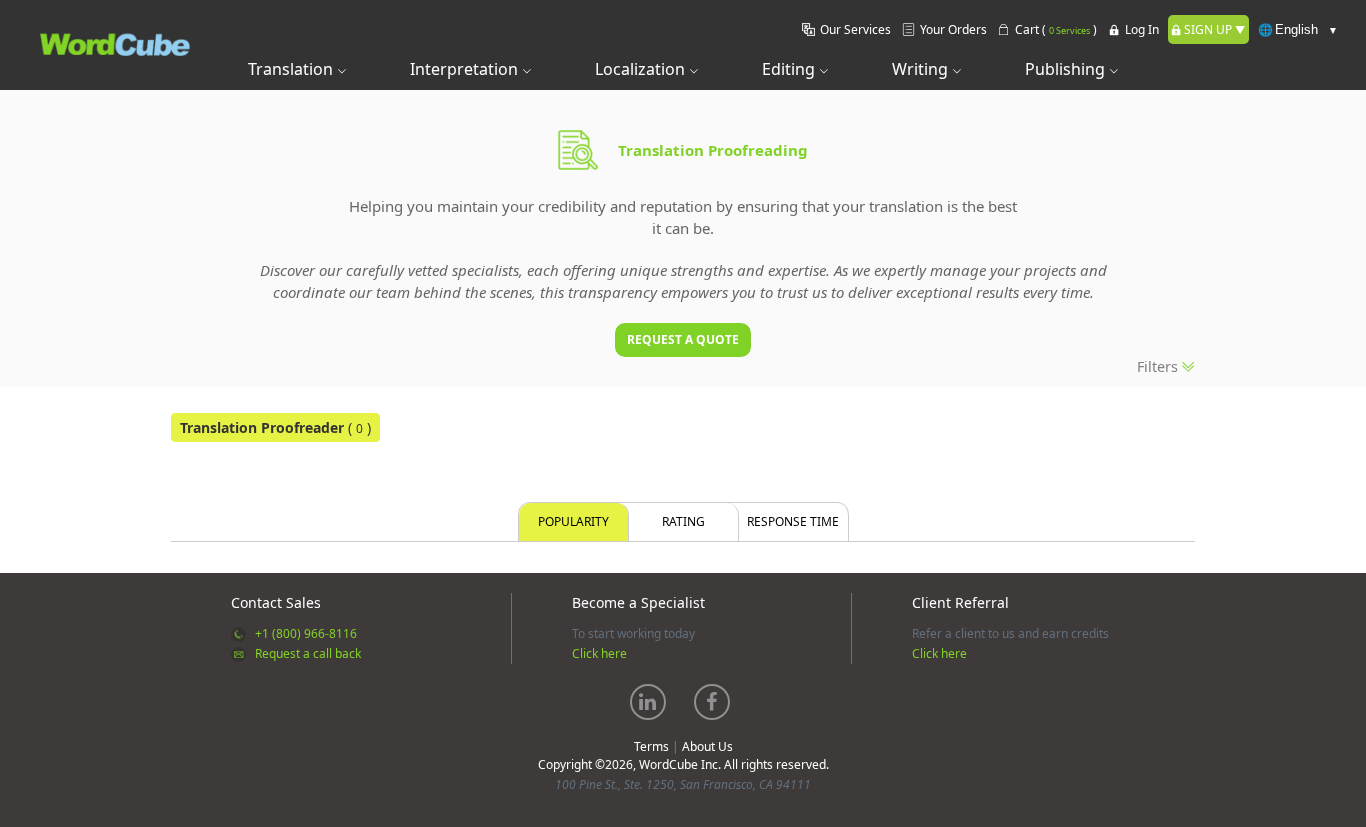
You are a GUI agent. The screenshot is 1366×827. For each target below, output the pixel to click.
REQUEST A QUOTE (683, 339)
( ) (275, 427)
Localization (642, 69)
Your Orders (953, 29)
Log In (1142, 29)
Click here (599, 653)
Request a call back (308, 653)
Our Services (855, 29)
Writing (922, 69)
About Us (707, 746)
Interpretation (466, 69)
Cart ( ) (1056, 29)
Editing (790, 69)
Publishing (1067, 69)
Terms (651, 746)
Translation (292, 69)
